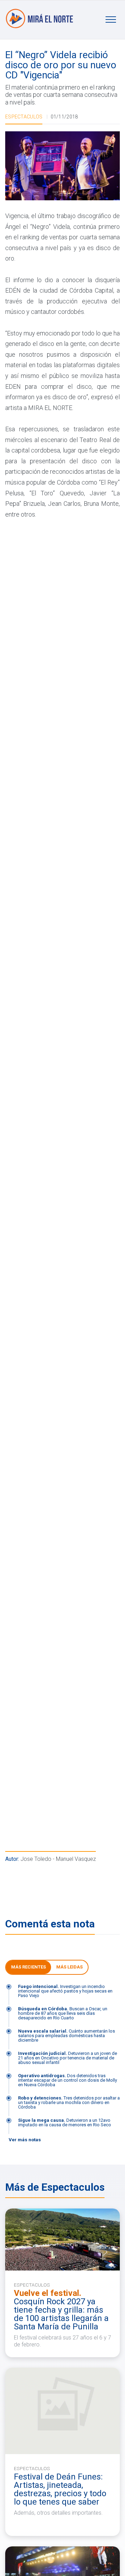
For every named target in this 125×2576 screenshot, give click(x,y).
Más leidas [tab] (69, 1967)
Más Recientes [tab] (28, 1967)
